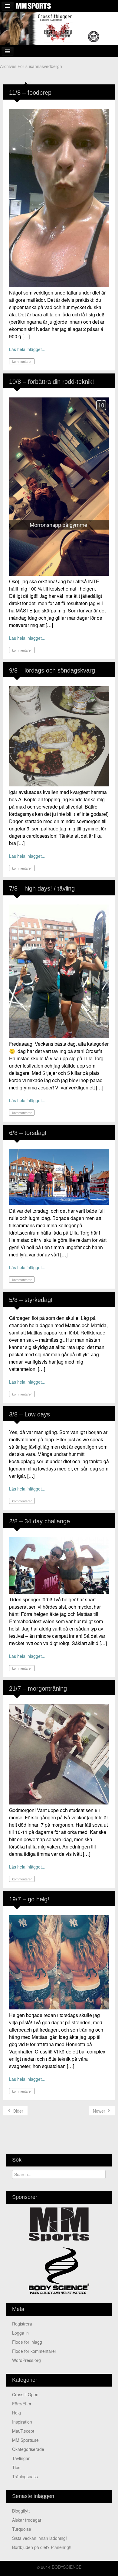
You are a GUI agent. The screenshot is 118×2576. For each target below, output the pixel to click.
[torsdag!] (59, 1176)
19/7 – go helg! (29, 1899)
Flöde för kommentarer (34, 2351)
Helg (16, 2413)
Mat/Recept (23, 2431)
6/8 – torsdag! (28, 1133)
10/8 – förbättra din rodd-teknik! (52, 382)
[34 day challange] (59, 1565)
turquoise (22, 2529)
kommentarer (21, 361)
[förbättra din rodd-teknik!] (59, 486)
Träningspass (25, 2476)
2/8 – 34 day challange (39, 1521)
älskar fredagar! (27, 2520)
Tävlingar (21, 2458)
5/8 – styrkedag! (31, 1300)
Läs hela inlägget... (27, 349)
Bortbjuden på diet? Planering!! (42, 2547)
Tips (16, 2467)
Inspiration (22, 2422)
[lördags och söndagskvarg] (59, 736)
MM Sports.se (25, 2440)
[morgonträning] (59, 1754)
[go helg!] (59, 1962)
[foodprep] (59, 197)
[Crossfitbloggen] (59, 28)
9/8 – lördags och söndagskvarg (52, 670)
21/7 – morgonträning (38, 1688)
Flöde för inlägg (27, 2342)
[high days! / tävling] (59, 971)
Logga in (20, 2333)
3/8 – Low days (29, 1414)
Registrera (22, 2324)
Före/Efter (22, 2404)
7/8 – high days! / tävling (42, 888)
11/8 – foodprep (30, 93)
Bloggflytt (21, 2511)
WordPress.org (26, 2360)
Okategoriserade (28, 2449)
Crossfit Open (25, 2394)
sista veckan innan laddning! (39, 2538)
